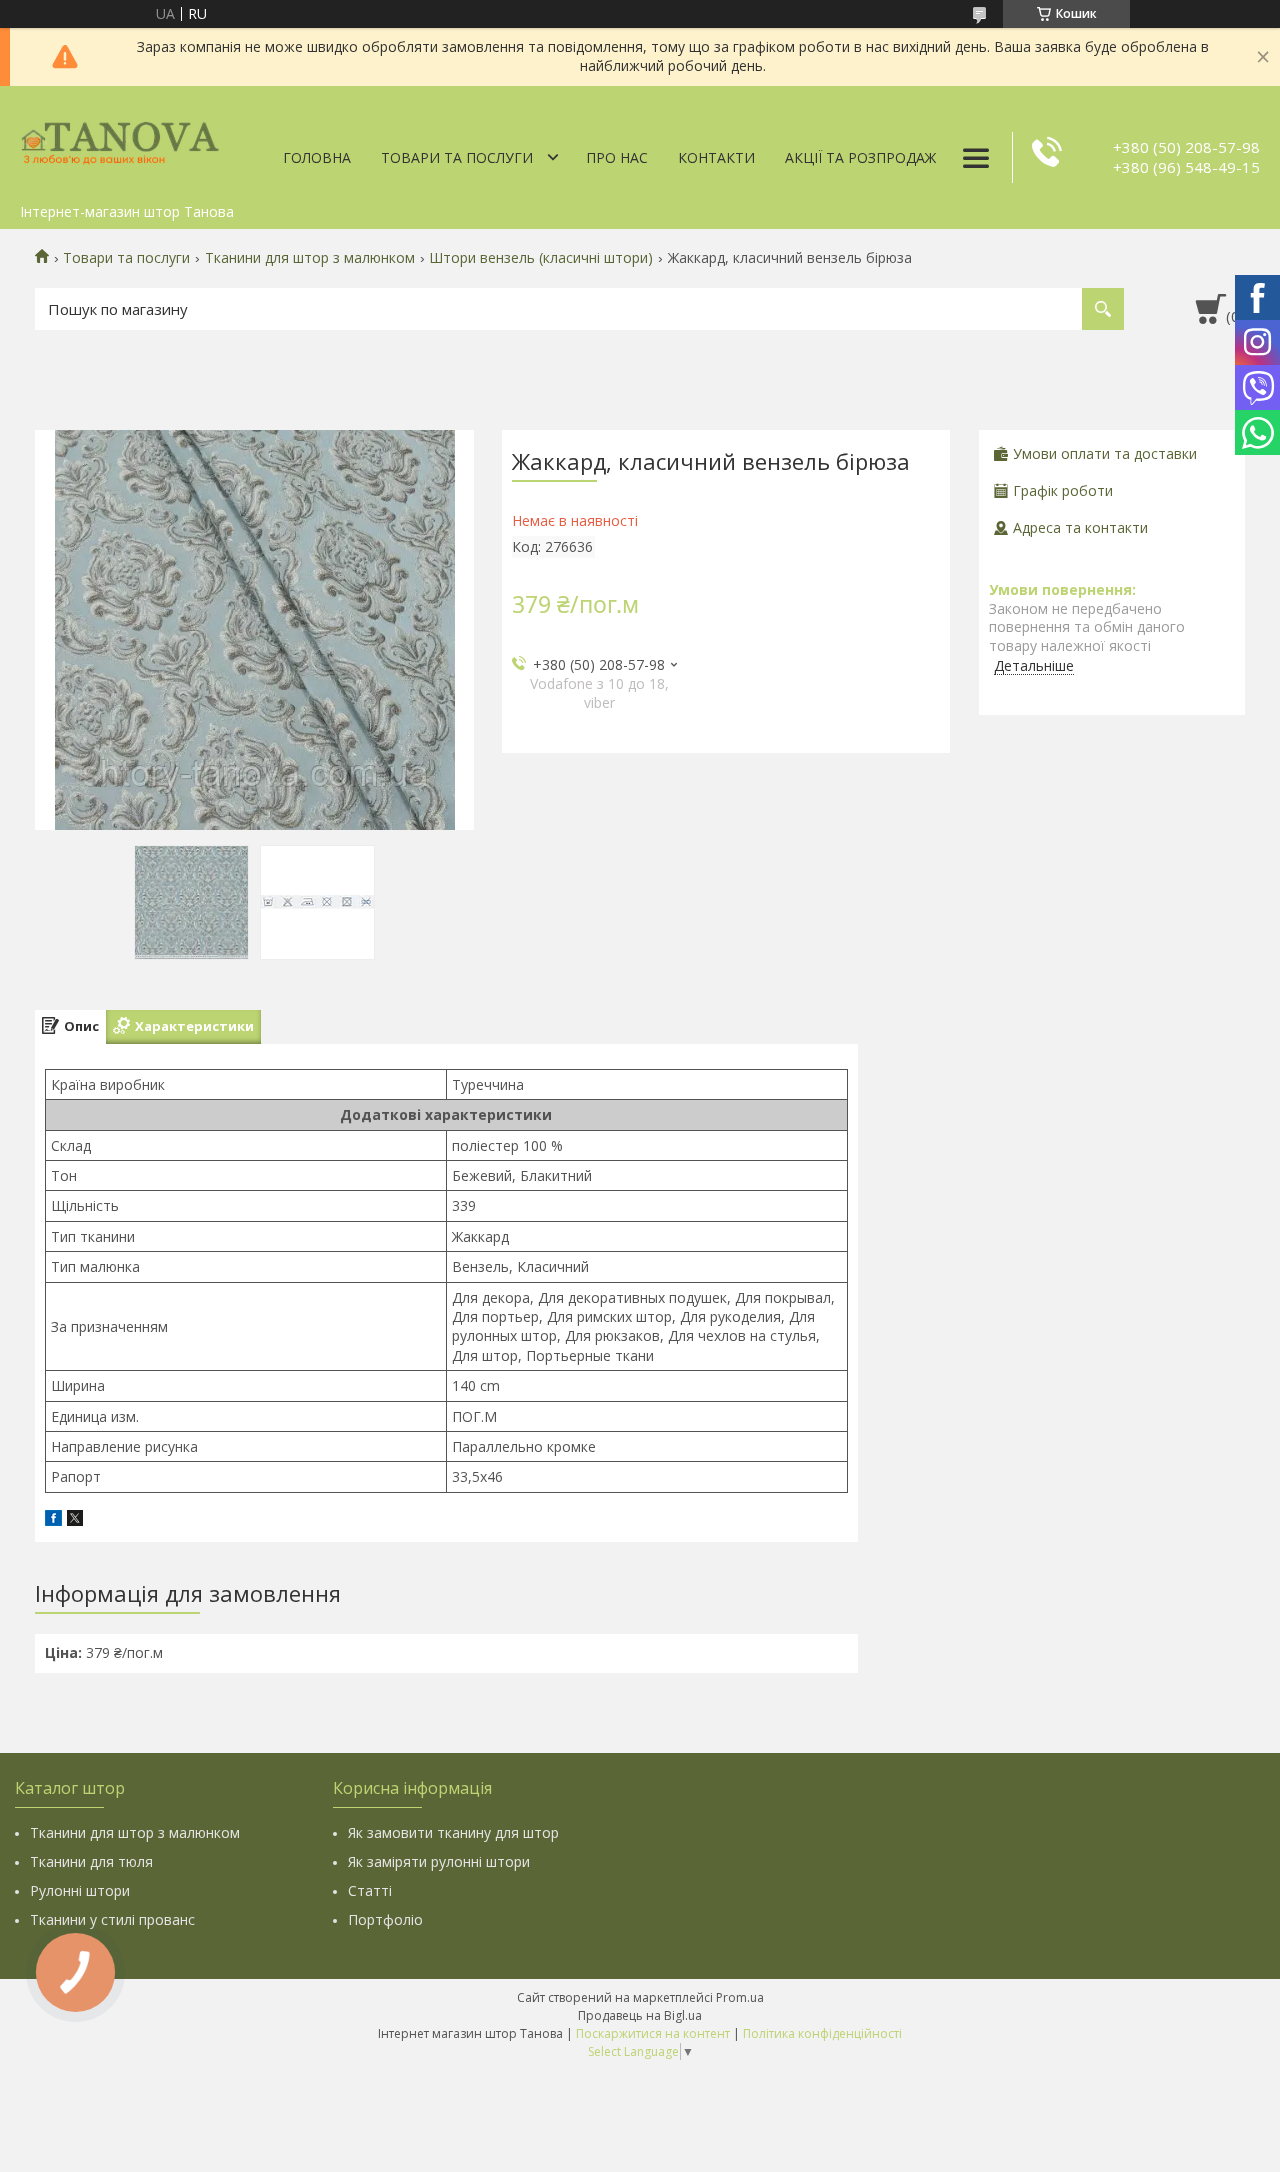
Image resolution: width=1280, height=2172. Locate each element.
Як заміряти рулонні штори (439, 1861)
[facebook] (53, 1520)
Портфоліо (385, 1919)
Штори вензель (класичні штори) (541, 258)
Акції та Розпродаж (860, 157)
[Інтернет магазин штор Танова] (120, 140)
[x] (75, 1520)
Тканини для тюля (91, 1861)
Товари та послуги (457, 157)
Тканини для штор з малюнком (310, 258)
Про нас (617, 157)
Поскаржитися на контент (653, 2033)
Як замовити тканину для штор (453, 1832)
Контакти (716, 157)
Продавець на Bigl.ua (640, 2015)
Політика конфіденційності (822, 2033)
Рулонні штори (80, 1890)
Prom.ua (740, 1997)
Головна (317, 157)
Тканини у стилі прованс (112, 1919)
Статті (370, 1890)
